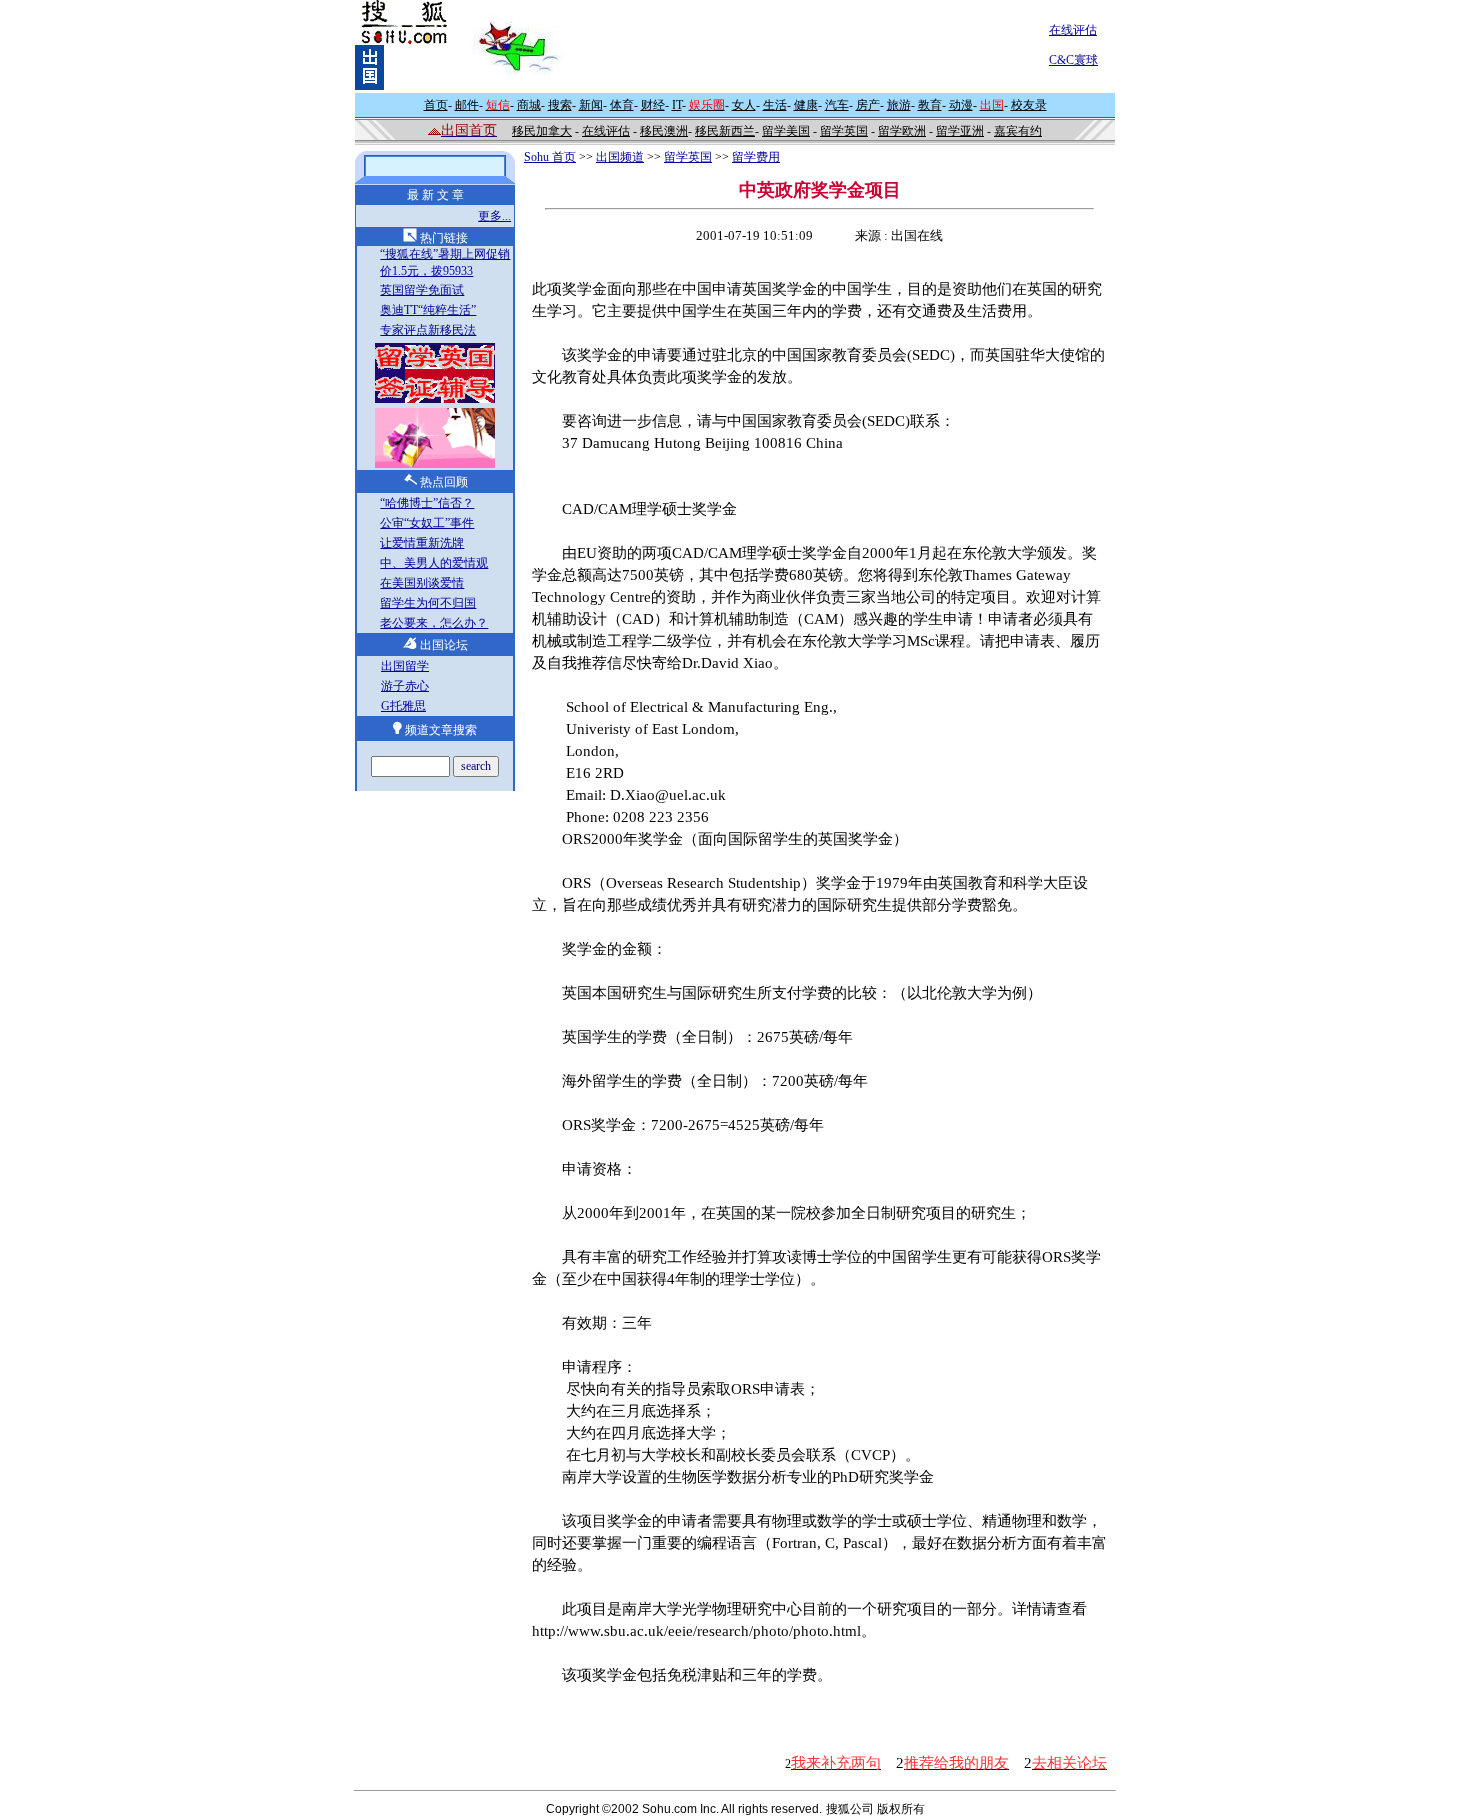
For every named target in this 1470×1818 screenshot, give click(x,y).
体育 (622, 105)
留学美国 (786, 131)
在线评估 (1073, 30)
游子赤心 (405, 686)
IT (677, 105)
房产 (868, 105)
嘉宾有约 (1018, 131)
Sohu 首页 (550, 157)
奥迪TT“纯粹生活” (428, 310)
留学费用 (756, 157)
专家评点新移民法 (428, 330)
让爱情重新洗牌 (422, 543)
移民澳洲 (664, 131)
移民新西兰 (725, 131)
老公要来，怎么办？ (434, 623)
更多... (494, 216)
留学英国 (844, 131)
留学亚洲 (960, 131)
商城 (529, 105)
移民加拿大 (542, 131)
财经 (653, 105)
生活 (775, 105)
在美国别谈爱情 (422, 583)
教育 (930, 105)
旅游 (899, 105)
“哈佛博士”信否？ (427, 503)
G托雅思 (403, 706)
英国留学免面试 (422, 290)
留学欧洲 (902, 131)
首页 (436, 105)
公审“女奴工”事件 (427, 523)
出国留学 (405, 666)
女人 (744, 105)
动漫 (961, 105)
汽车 (837, 105)
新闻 (591, 105)
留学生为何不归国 (428, 603)
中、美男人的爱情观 (434, 563)
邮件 (467, 105)
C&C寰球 (1073, 60)
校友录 (1029, 105)
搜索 (560, 105)
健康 (806, 105)
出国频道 (620, 157)
